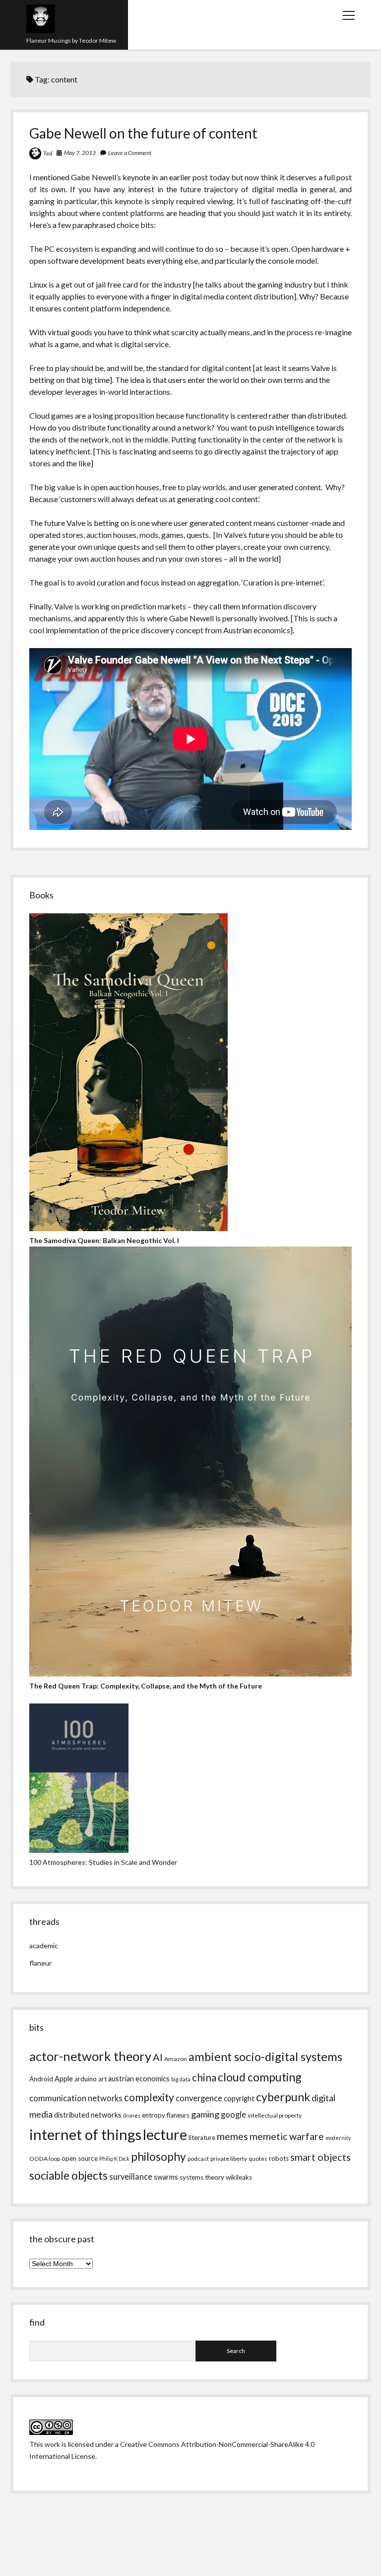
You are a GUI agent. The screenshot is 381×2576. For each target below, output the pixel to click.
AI (158, 2057)
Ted (48, 153)
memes (232, 2136)
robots (279, 2158)
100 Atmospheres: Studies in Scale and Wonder (103, 1862)
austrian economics (139, 2079)
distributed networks (88, 2115)
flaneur (40, 1963)
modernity (338, 2138)
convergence (199, 2098)
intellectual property (275, 2115)
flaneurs (178, 2115)
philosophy (159, 2157)
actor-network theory (90, 2056)
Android (41, 2079)
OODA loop (45, 2159)
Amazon (176, 2059)
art (102, 2079)
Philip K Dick (114, 2159)
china (204, 2077)
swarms (166, 2177)
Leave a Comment (130, 153)
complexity (149, 2097)
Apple (64, 2079)
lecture (165, 2134)
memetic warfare (287, 2136)
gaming (205, 2114)
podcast (198, 2159)
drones (132, 2115)
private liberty (229, 2159)
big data (181, 2079)
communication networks (76, 2098)
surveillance (131, 2177)
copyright (239, 2098)
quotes (258, 2159)
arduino (86, 2079)
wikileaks (239, 2177)
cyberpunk (283, 2097)
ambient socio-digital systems (265, 2057)
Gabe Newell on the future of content (143, 133)
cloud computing (260, 2077)
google (233, 2115)
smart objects (320, 2157)
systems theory (202, 2177)
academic (44, 1946)
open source (80, 2158)
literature (202, 2137)
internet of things (85, 2134)
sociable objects (68, 2175)
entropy (154, 2115)
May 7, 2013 (80, 153)
